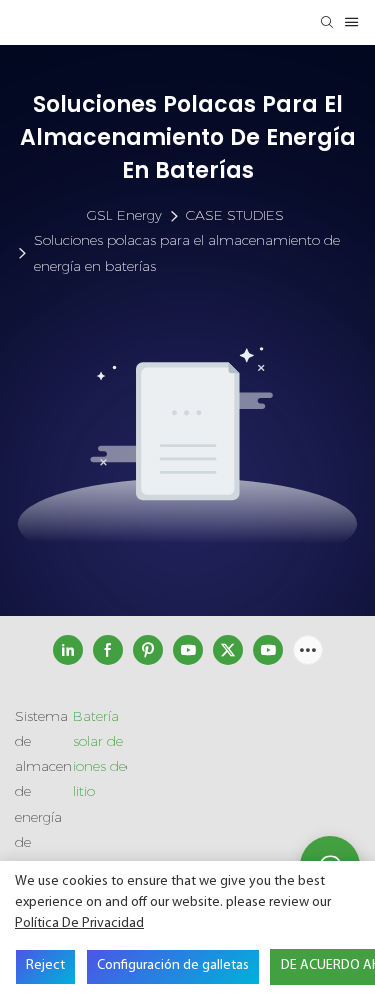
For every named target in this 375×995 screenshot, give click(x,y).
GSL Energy (124, 215)
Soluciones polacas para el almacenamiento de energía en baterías (187, 252)
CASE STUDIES (235, 215)
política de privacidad (79, 923)
